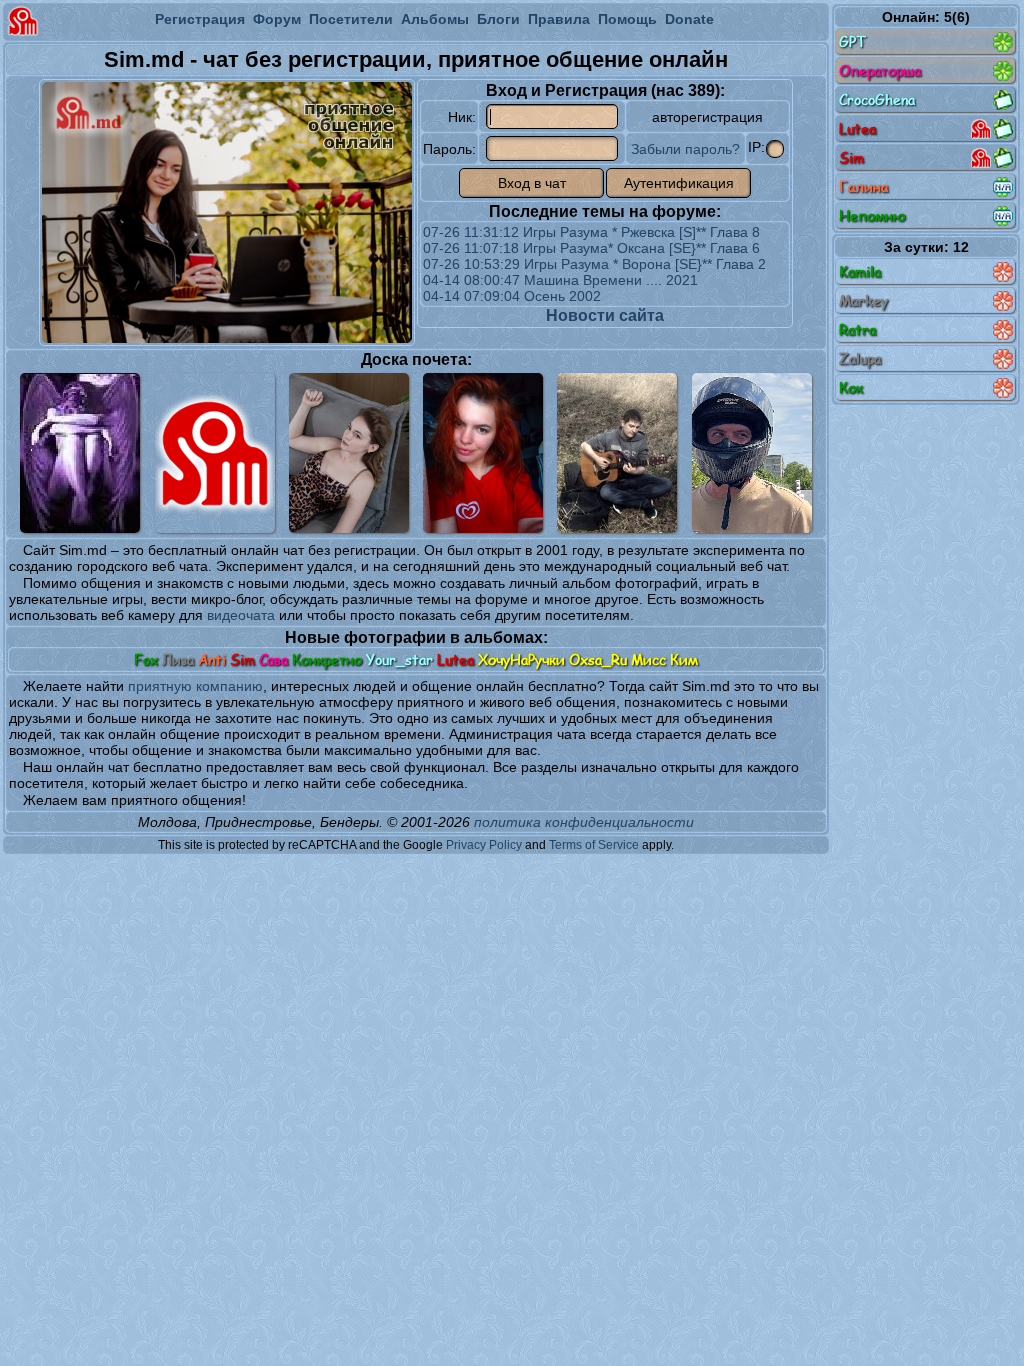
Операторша (880, 70)
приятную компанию (195, 686)
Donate (689, 19)
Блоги (498, 19)
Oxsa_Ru (598, 659)
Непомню (872, 215)
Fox (146, 659)
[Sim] (215, 453)
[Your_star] (483, 453)
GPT (852, 41)
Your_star (399, 659)
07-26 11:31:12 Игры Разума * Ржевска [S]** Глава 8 (591, 232)
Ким (684, 659)
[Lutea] (349, 453)
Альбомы (435, 19)
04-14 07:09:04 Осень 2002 (512, 296)
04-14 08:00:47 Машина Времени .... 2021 (560, 280)
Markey (863, 300)
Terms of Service (594, 845)
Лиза (178, 659)
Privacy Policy (484, 845)
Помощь (627, 19)
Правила (559, 19)
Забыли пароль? (685, 149)
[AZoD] (752, 453)
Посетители (351, 19)
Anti (212, 659)
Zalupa (860, 358)
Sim (242, 659)
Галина (863, 186)
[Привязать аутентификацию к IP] (775, 149)
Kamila (860, 271)
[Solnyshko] (80, 453)
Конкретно (327, 659)
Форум (277, 19)
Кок (851, 387)
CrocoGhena (877, 99)
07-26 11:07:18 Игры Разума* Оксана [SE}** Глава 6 (591, 248)
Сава (273, 659)
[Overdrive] (617, 453)
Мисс (648, 659)
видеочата (241, 615)
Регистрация (200, 19)
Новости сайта (605, 315)
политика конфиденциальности (584, 822)
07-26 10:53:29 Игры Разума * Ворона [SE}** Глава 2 (594, 264)
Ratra (857, 329)
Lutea (455, 659)
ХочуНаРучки (521, 659)
